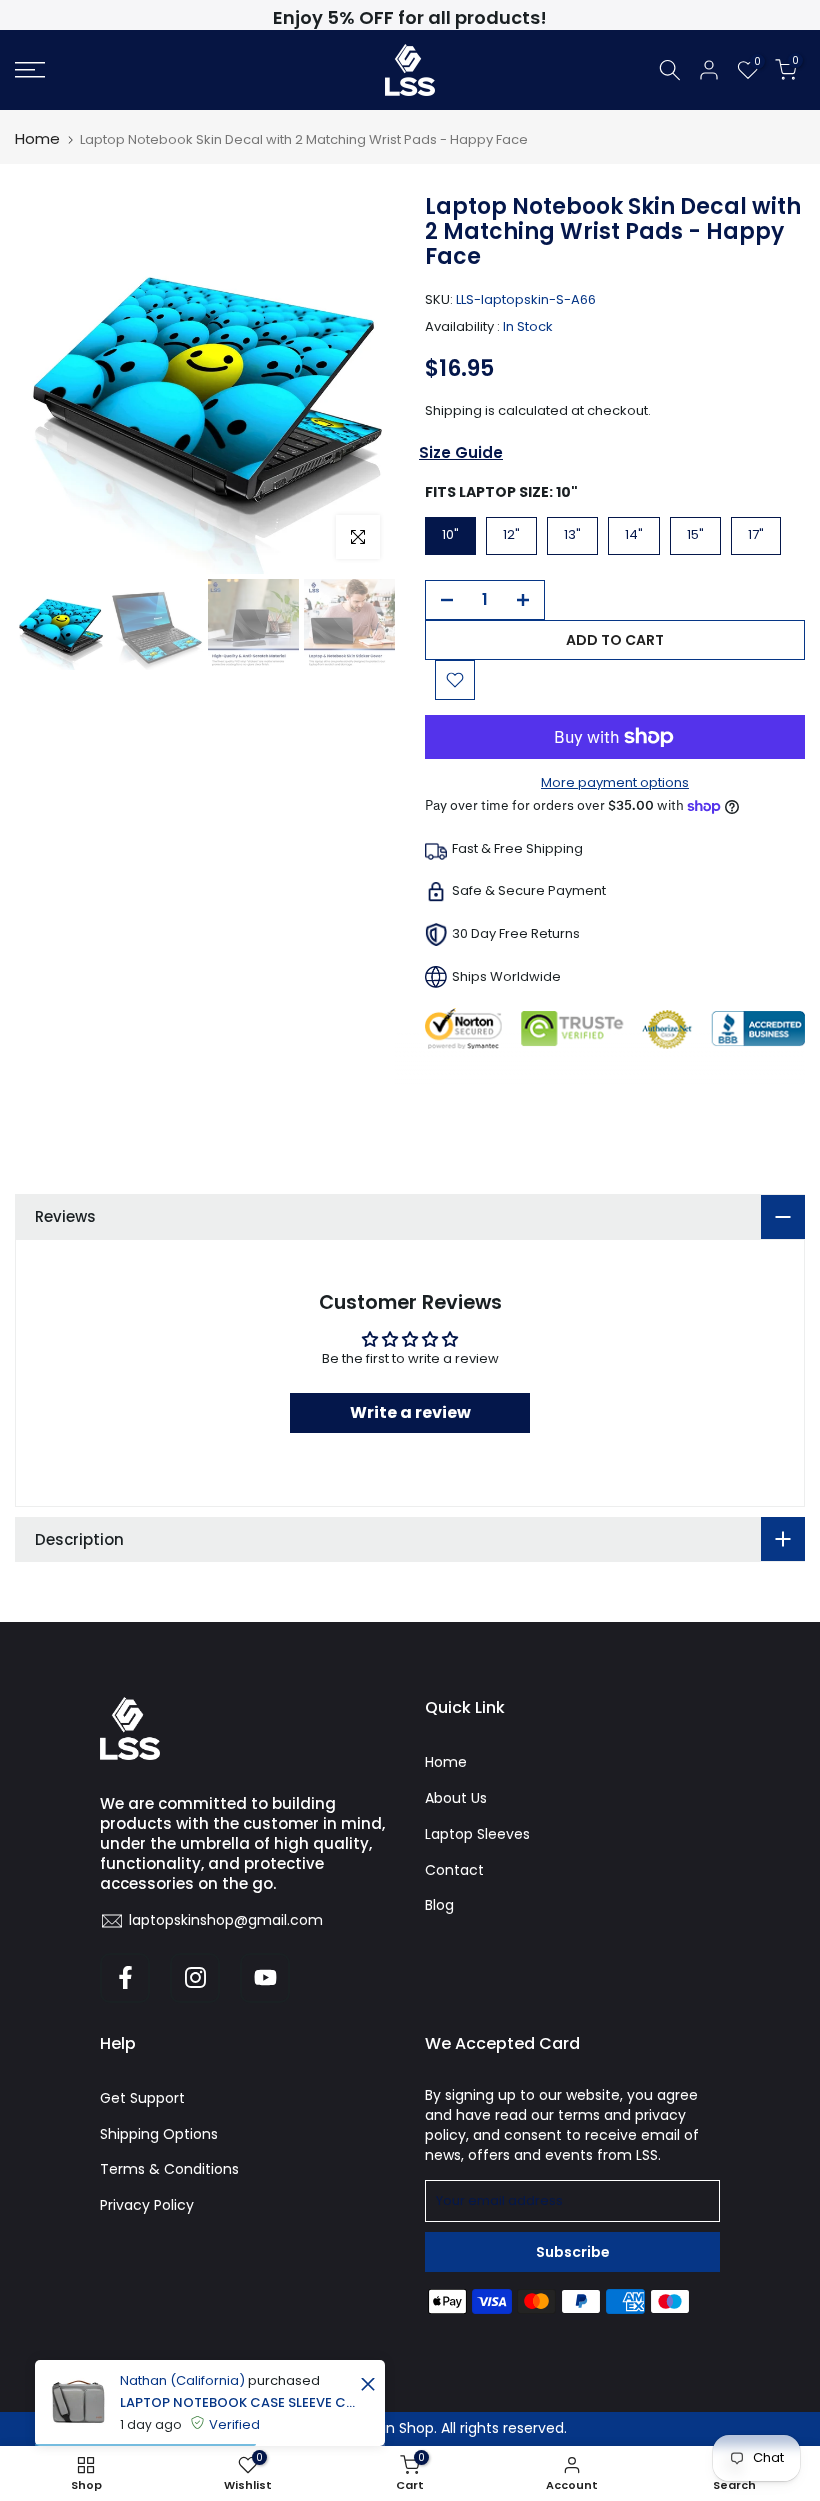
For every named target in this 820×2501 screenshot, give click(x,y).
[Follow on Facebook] (125, 1978)
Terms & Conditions (169, 2169)
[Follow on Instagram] (195, 1978)
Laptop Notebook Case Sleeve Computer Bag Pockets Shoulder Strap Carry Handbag (237, 2402)
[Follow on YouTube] (265, 1978)
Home (37, 138)
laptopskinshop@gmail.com (226, 1920)
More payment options (615, 782)
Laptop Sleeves (477, 1834)
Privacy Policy (147, 2205)
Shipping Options (159, 2134)
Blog (439, 1905)
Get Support (142, 2098)
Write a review (410, 1412)
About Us (456, 1798)
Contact (454, 1870)
